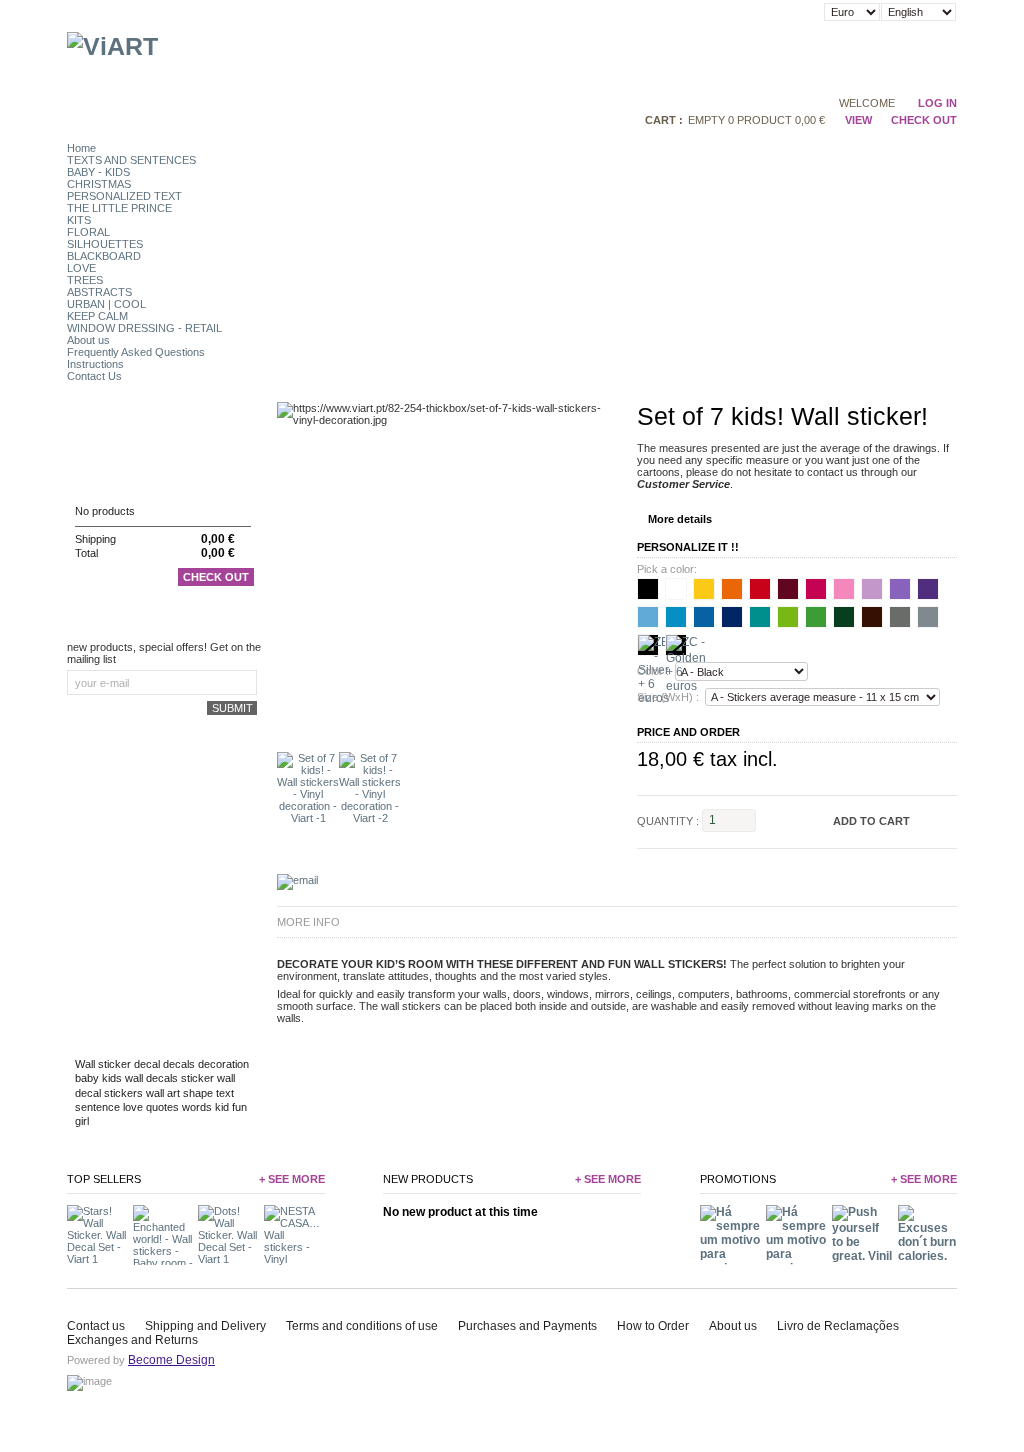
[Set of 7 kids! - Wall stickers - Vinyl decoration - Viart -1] (308, 818)
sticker (197, 1078)
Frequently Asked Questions (136, 352)
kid (222, 1107)
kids (112, 1078)
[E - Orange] (732, 589)
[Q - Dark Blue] (732, 617)
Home (81, 148)
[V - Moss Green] (844, 617)
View (858, 120)
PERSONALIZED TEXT (124, 196)
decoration (223, 1064)
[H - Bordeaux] (788, 589)
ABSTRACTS (99, 292)
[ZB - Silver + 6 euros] (648, 645)
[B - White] (676, 589)
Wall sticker (103, 1064)
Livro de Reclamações (838, 1326)
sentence (97, 1107)
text (225, 1093)
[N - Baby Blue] (648, 617)
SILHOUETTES (105, 244)
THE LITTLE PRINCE (119, 208)
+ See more (292, 1179)
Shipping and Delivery (205, 1326)
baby (87, 1078)
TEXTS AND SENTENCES (131, 160)
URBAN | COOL (106, 304)
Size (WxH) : (668, 697)
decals (179, 1064)
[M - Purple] (928, 589)
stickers (123, 1093)
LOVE (81, 268)
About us (88, 340)
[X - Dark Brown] (872, 617)
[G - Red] (760, 589)
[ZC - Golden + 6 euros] (676, 645)
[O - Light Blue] (676, 617)
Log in (937, 103)
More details (680, 519)
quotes (162, 1107)
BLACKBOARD (104, 256)
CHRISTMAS (99, 184)
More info (308, 922)
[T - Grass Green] (816, 617)
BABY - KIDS (98, 172)
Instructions (95, 364)
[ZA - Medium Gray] (928, 617)
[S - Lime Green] (788, 617)
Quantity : (668, 820)
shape (198, 1093)
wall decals (151, 1078)
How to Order (653, 1326)
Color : (653, 672)
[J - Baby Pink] (844, 589)
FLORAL (88, 232)
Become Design (171, 1360)
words (197, 1107)
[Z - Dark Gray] (900, 617)
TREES (85, 280)
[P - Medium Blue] (704, 617)
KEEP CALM (97, 316)
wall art (163, 1093)
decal (147, 1064)
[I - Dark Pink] (816, 589)
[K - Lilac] (872, 589)
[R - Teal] (760, 617)
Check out (216, 577)
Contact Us (94, 376)
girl (82, 1121)
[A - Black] (648, 589)
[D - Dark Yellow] (704, 589)
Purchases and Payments (527, 1326)
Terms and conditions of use (362, 1326)
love (133, 1107)
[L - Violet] (900, 589)
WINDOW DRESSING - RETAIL (144, 328)
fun (239, 1107)
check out (924, 120)
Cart (90, 472)
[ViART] (112, 46)
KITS (79, 220)
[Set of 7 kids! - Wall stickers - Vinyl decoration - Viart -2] (370, 818)
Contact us (96, 1326)
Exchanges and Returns (132, 1340)
